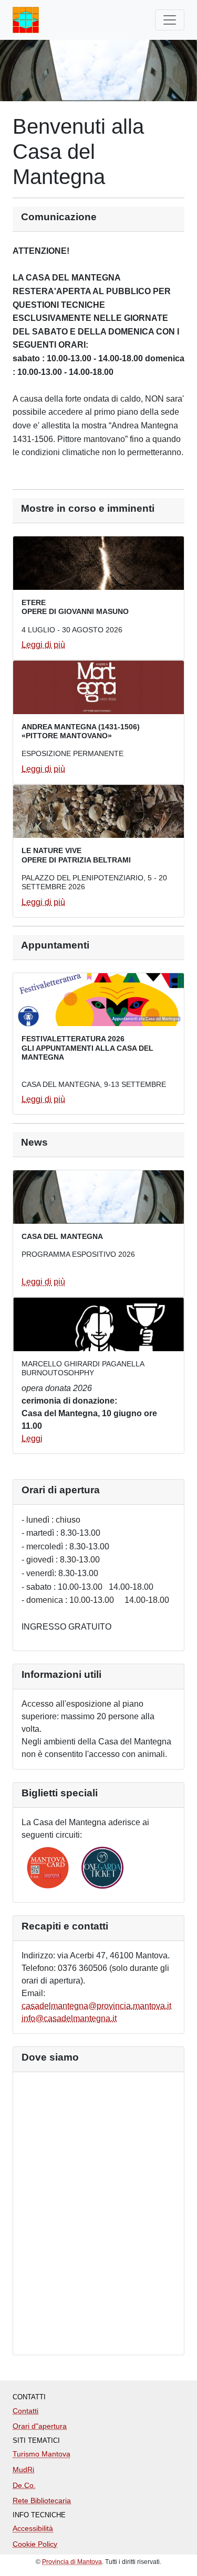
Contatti (25, 2411)
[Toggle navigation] (170, 20)
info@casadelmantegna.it (69, 2018)
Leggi (32, 1438)
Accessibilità (33, 2528)
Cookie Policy (35, 2544)
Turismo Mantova (42, 2454)
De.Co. (24, 2485)
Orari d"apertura (40, 2426)
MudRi (23, 2470)
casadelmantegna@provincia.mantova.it (96, 2006)
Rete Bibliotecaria (42, 2500)
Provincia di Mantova (72, 2562)
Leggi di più (43, 645)
